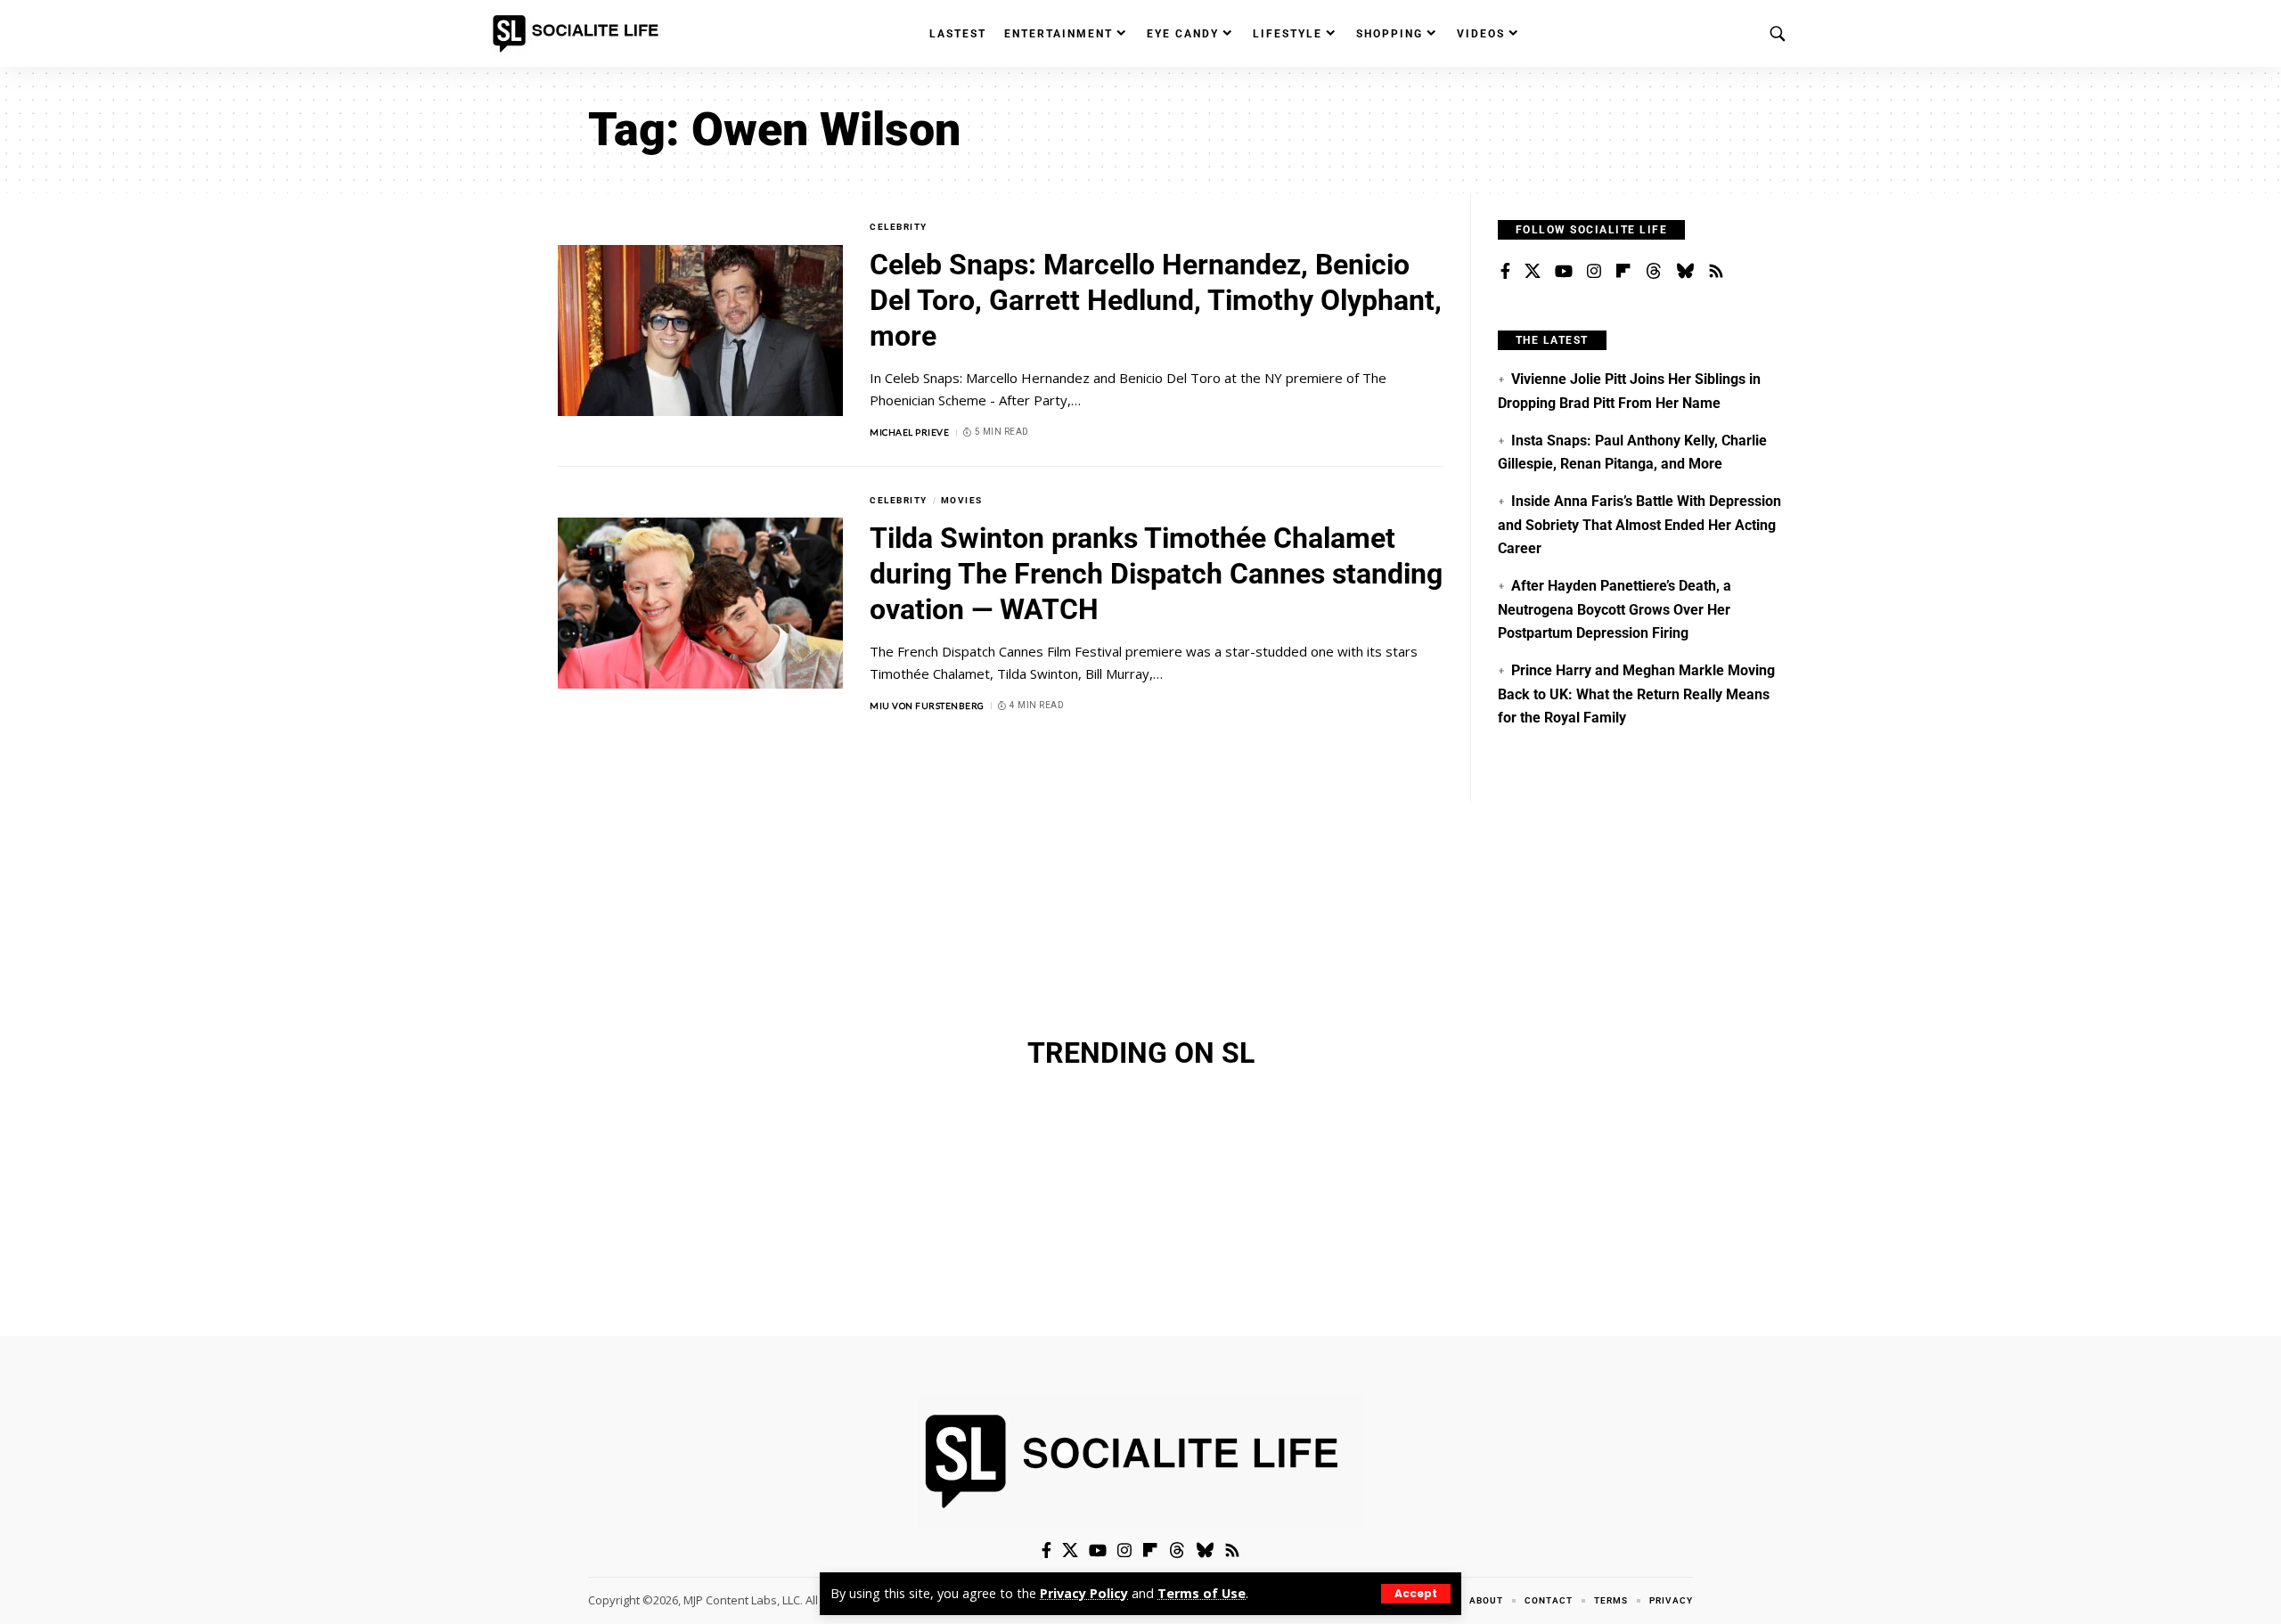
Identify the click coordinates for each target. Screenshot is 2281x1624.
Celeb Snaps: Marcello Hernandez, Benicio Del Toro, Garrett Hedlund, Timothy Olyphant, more (1156, 300)
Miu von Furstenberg (927, 706)
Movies (962, 500)
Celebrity (899, 227)
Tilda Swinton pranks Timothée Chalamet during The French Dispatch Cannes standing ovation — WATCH (1156, 574)
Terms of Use (1202, 1593)
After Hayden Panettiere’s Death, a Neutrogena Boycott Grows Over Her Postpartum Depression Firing (1615, 609)
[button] (1416, 1594)
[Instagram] (1594, 272)
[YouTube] (1564, 272)
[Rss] (1716, 272)
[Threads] (1654, 272)
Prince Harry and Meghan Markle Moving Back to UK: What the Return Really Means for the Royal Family (1636, 694)
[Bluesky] (1685, 272)
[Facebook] (1505, 272)
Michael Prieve (909, 432)
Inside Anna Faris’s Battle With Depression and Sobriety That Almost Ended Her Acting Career (1639, 525)
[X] (1533, 272)
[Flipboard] (1623, 272)
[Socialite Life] (579, 34)
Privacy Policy (1084, 1593)
